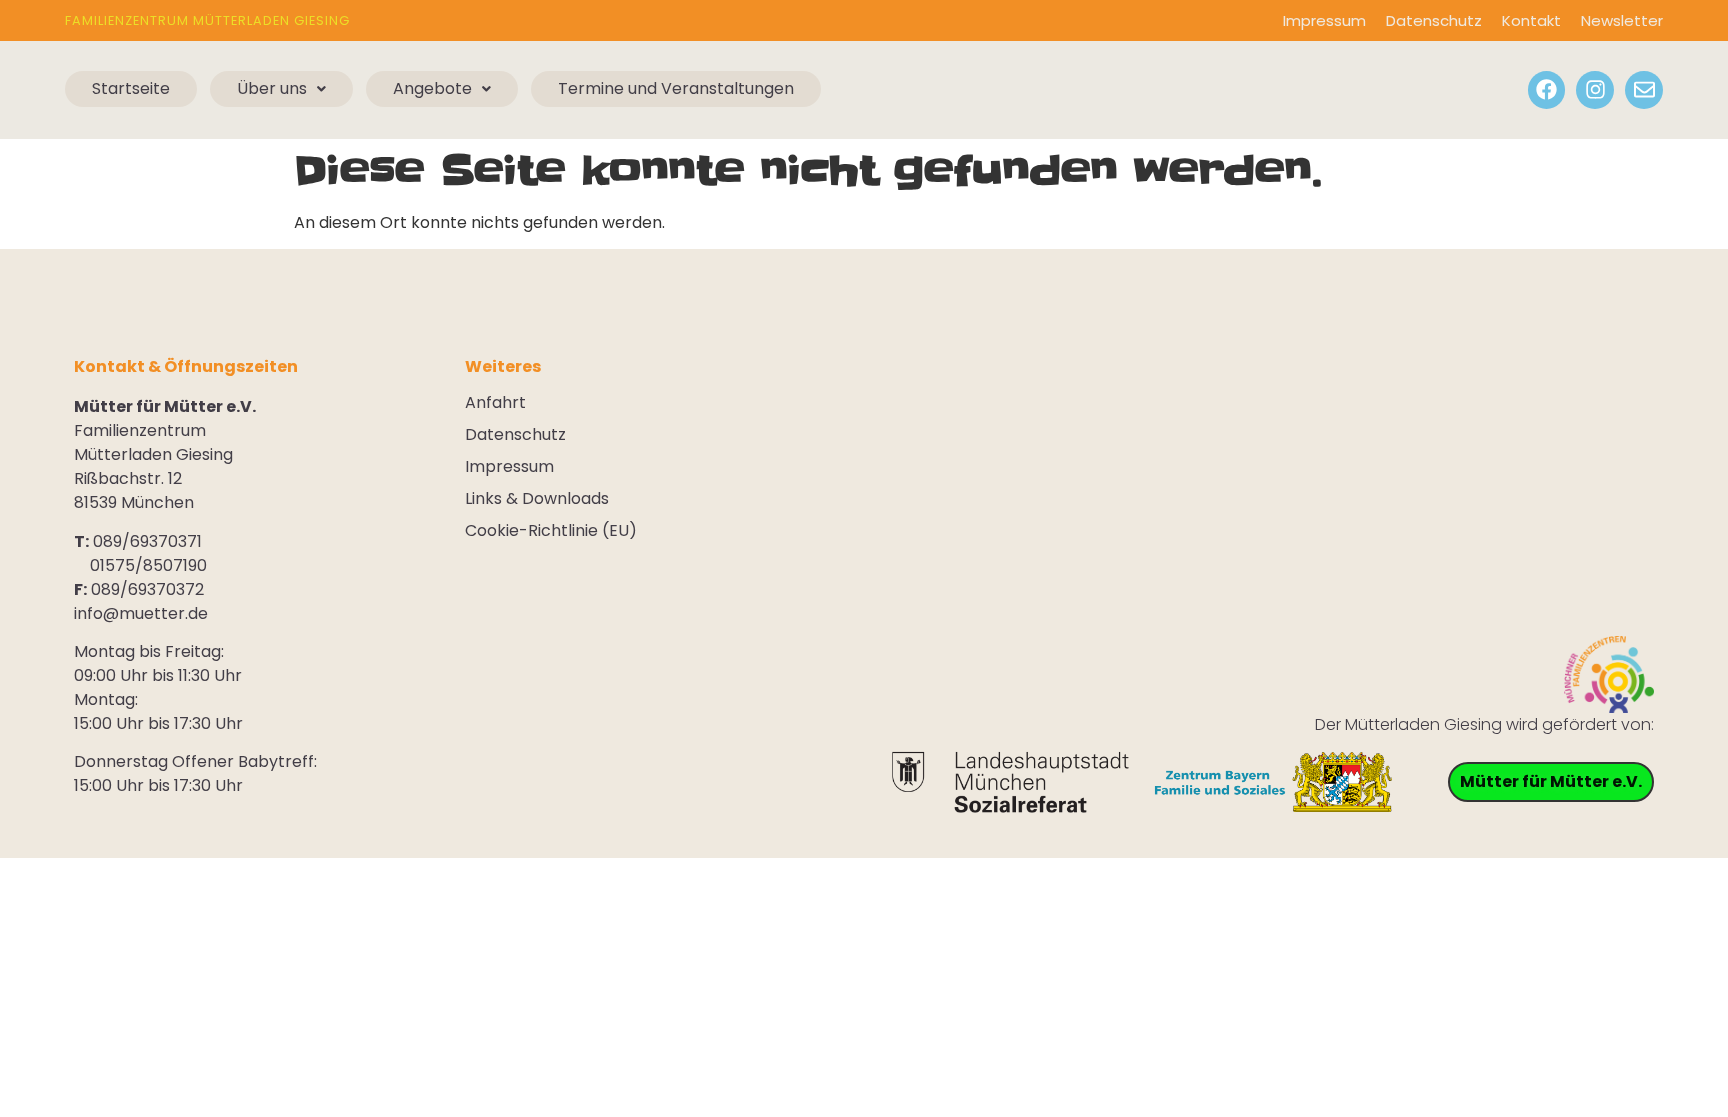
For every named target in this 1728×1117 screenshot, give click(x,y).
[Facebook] (1547, 90)
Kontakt (1531, 20)
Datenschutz (1434, 20)
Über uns (272, 88)
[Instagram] (1595, 90)
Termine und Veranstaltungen (676, 88)
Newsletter (1622, 20)
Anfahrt (495, 403)
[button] (281, 89)
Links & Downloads (537, 499)
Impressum (1324, 20)
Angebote (432, 88)
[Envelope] (1644, 90)
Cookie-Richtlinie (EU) (551, 531)
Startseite (131, 88)
